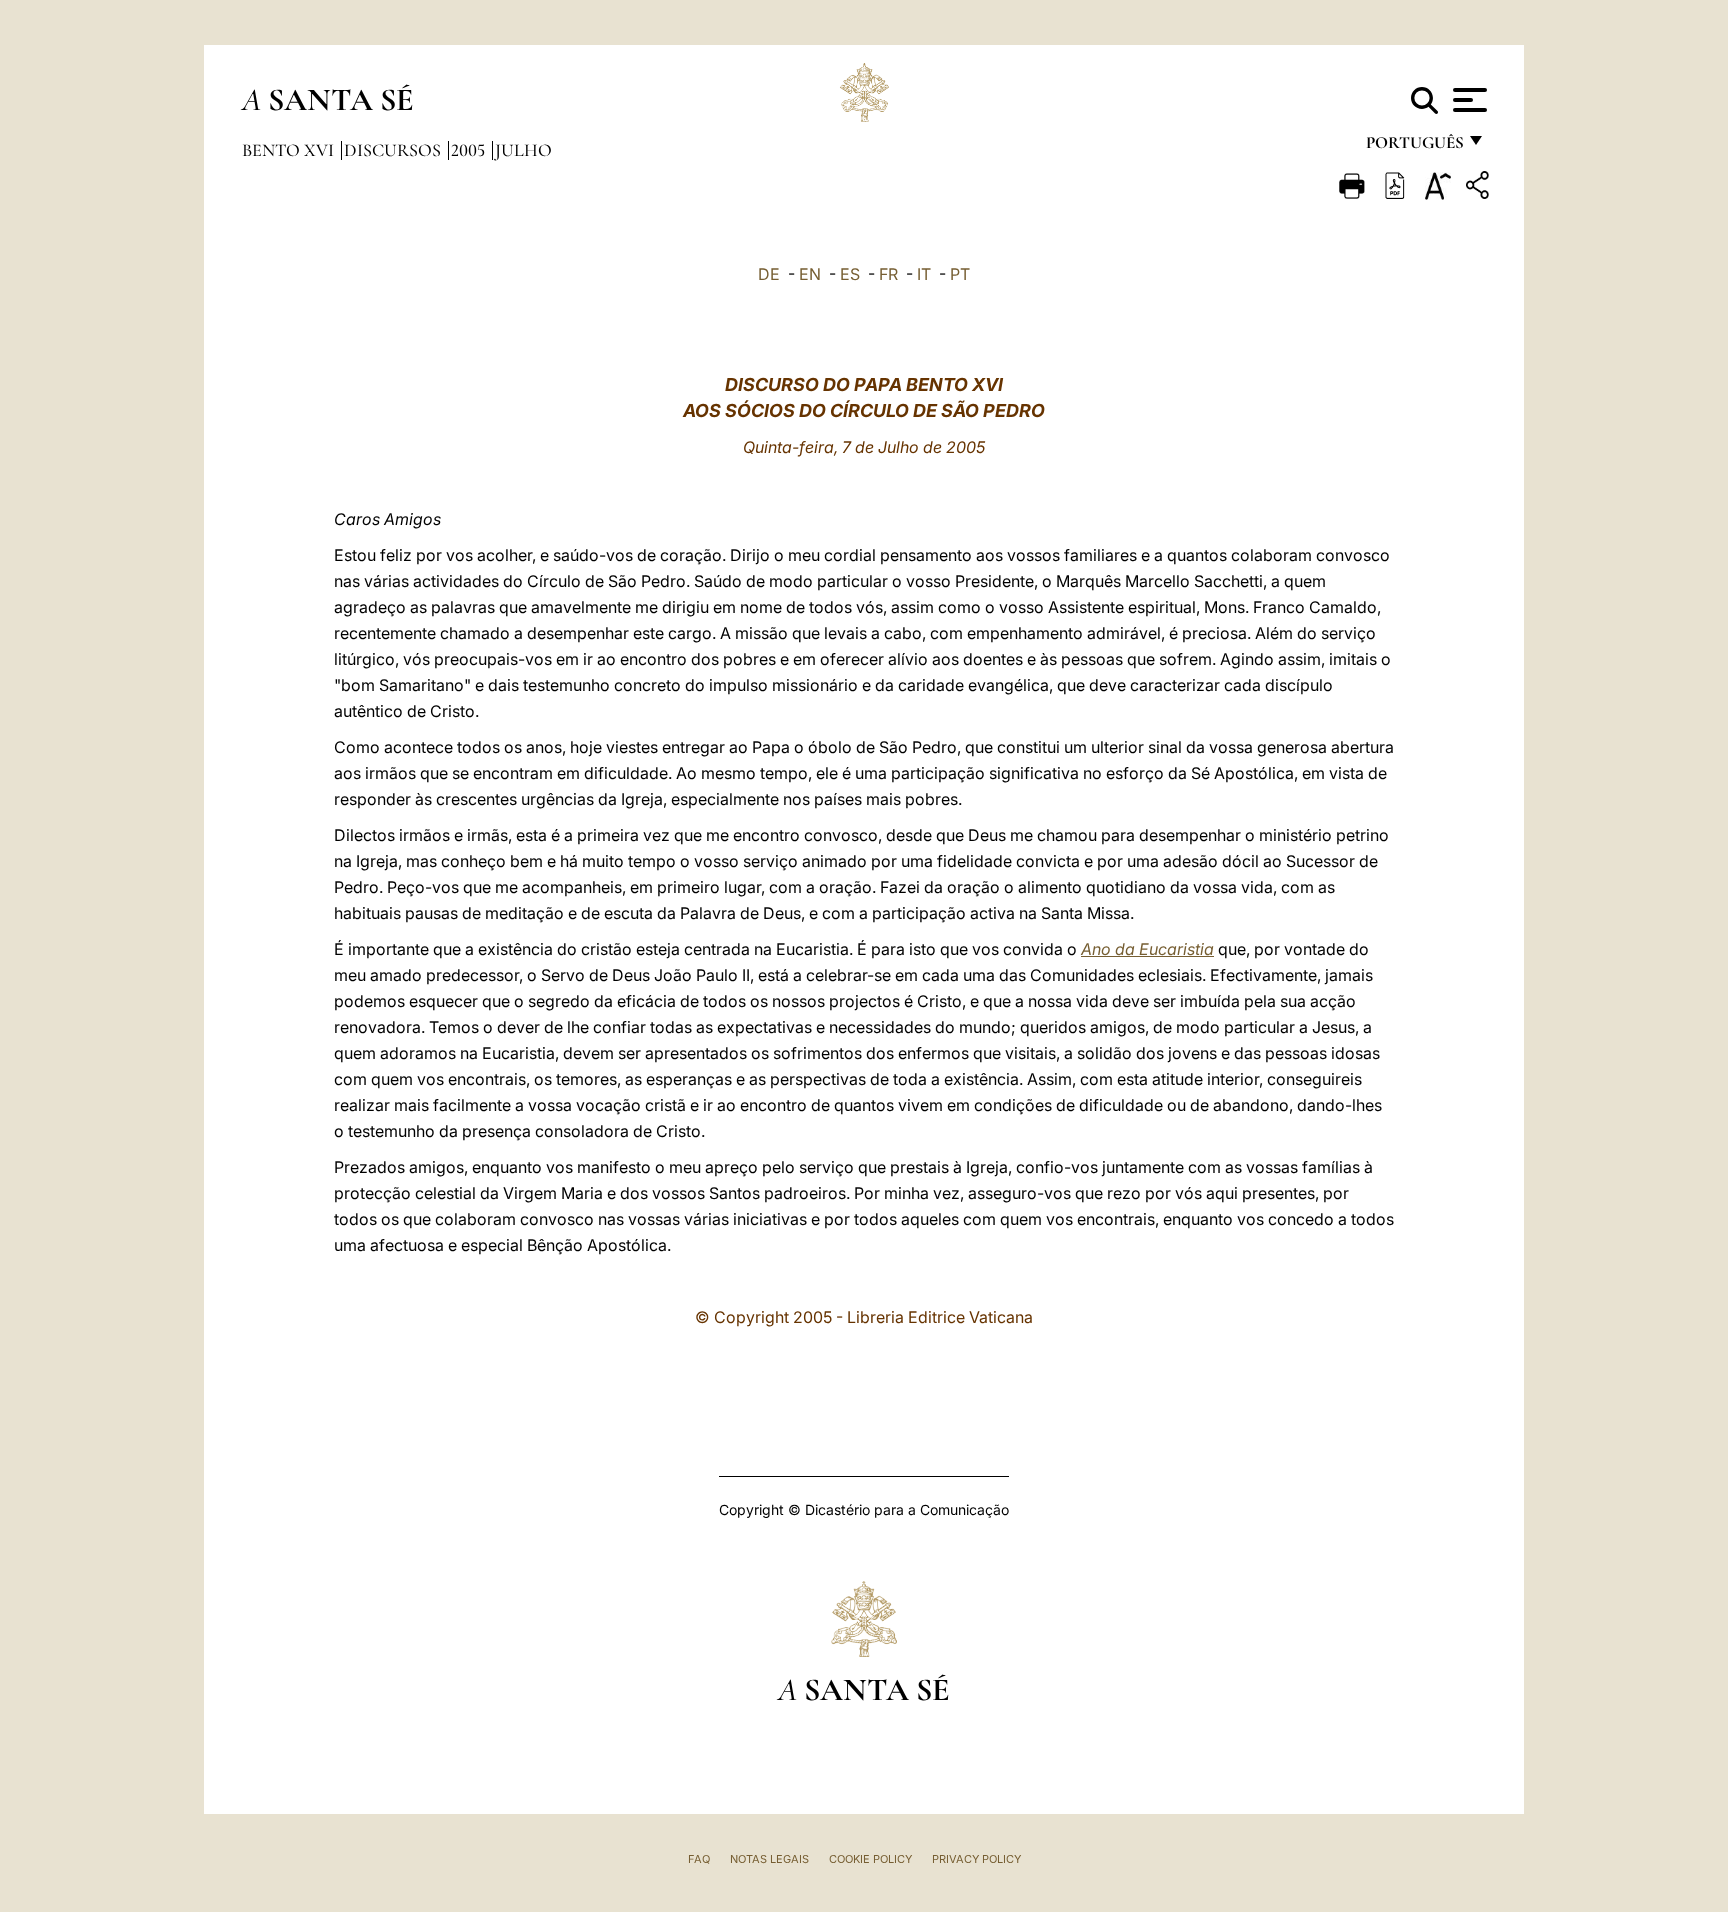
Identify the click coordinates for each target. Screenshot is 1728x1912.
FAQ (699, 1859)
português (1414, 147)
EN (810, 274)
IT (924, 274)
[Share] (1480, 188)
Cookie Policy (870, 1859)
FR (888, 274)
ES (850, 274)
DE (769, 274)
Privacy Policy (976, 1859)
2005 (470, 150)
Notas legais (769, 1859)
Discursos (394, 150)
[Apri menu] (1467, 100)
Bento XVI (290, 150)
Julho (523, 150)
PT (960, 274)
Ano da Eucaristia (1147, 949)
